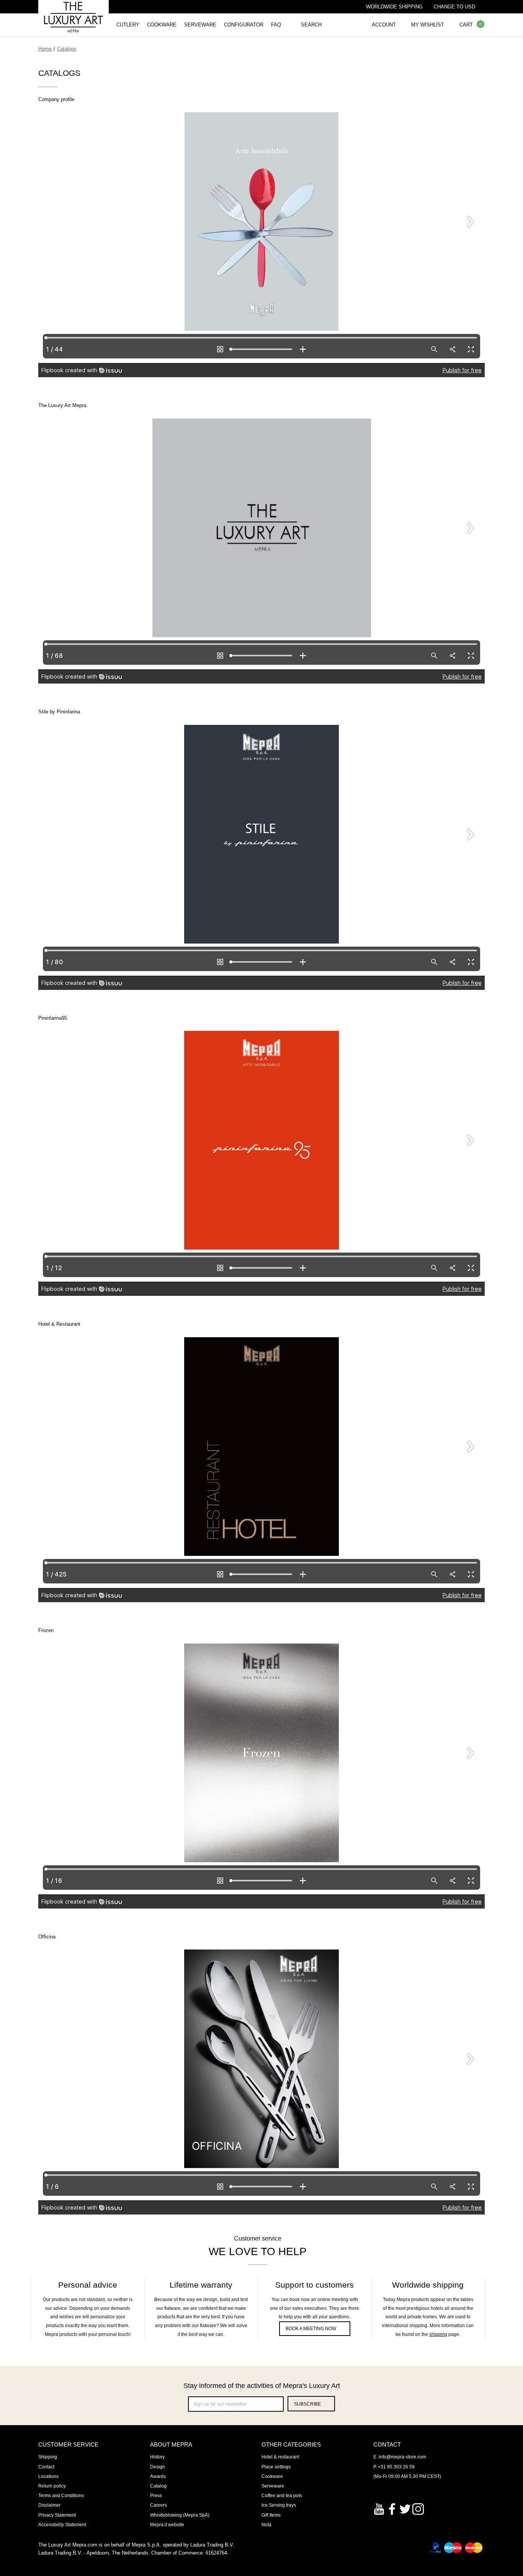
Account (384, 25)
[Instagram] (418, 2508)
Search (311, 25)
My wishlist (428, 25)
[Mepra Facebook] (392, 2508)
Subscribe (307, 2404)
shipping (438, 2334)
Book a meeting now (311, 2329)
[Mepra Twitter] (405, 2508)
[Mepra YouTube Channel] (379, 2508)
